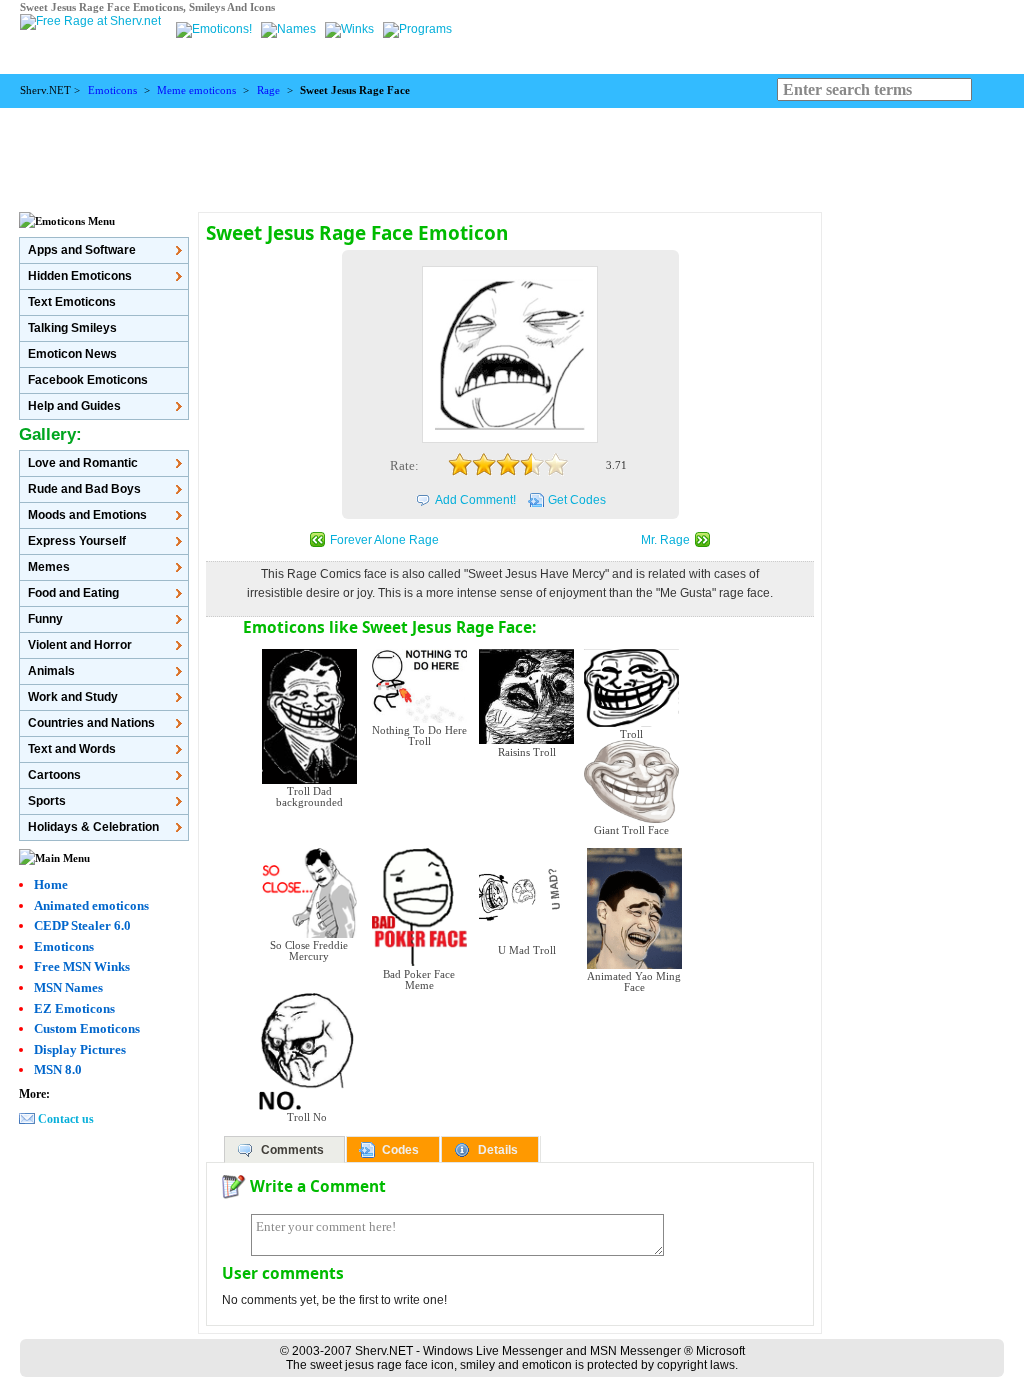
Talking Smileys (72, 328)
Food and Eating (73, 593)
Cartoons (54, 775)
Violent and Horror (80, 645)
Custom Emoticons (87, 1028)
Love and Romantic (83, 463)
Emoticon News (72, 354)
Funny (45, 619)
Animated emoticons (91, 905)
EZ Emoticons (74, 1008)
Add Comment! (475, 500)
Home (51, 884)
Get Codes (577, 500)
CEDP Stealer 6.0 (82, 925)
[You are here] (215, 29)
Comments (292, 1150)
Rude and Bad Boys (84, 489)
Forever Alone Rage (384, 540)
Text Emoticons (72, 302)
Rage (268, 90)
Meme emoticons (196, 90)
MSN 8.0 (58, 1069)
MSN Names (68, 987)
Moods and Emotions (87, 515)
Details (498, 1150)
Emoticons (112, 90)
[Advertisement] (512, 153)
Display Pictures (80, 1049)
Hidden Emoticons (80, 276)
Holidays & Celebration (93, 827)
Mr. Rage (665, 540)
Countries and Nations (91, 723)
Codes (400, 1150)
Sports (47, 801)
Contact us (66, 1119)
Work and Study (73, 697)
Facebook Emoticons (88, 380)
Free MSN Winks (82, 966)
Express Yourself (77, 541)
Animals (51, 671)
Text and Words (72, 749)
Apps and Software (82, 250)
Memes (49, 567)
